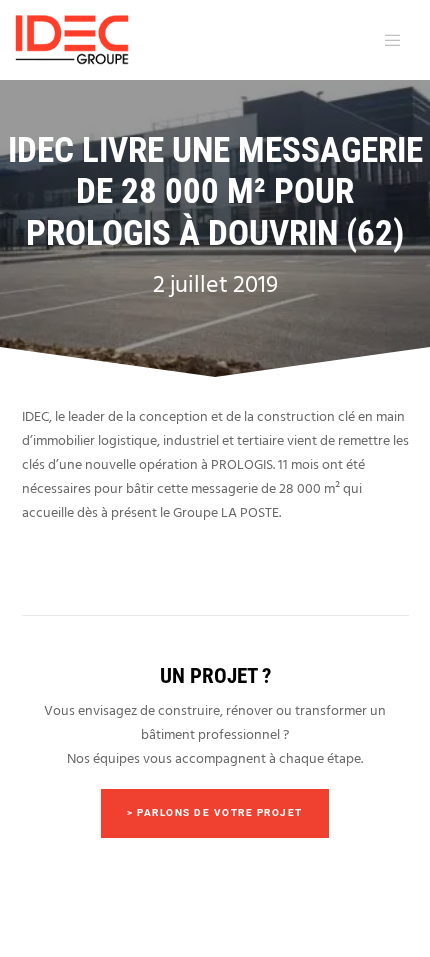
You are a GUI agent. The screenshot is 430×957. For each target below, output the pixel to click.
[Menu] (389, 40)
